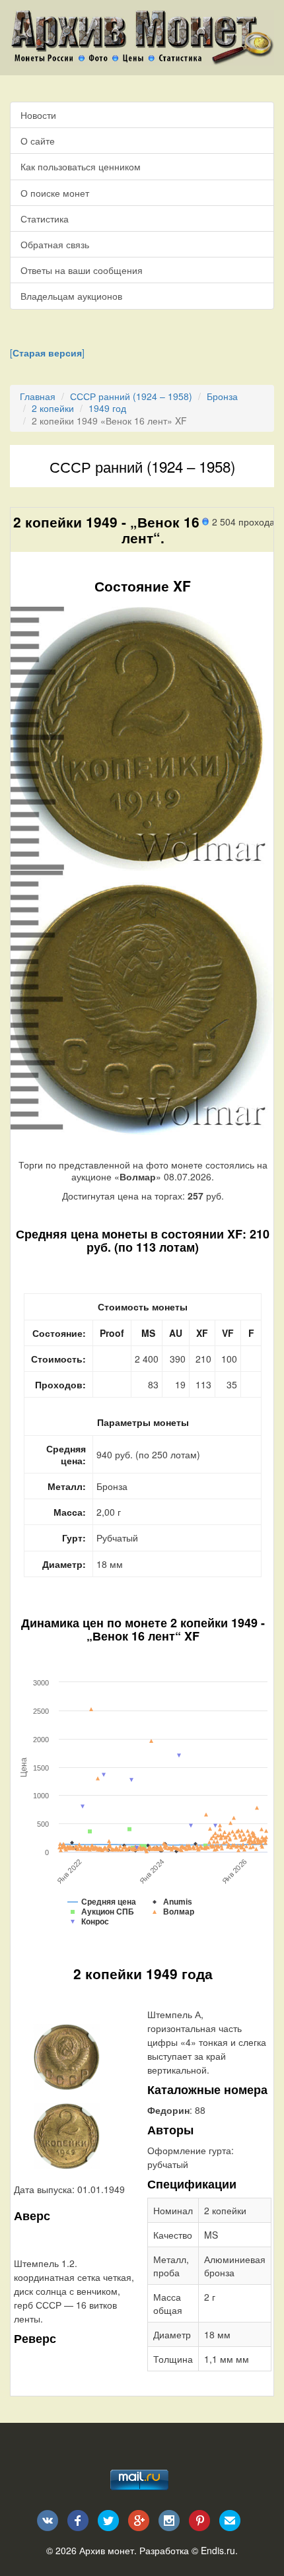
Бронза (222, 396)
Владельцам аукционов (71, 296)
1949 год (107, 408)
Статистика (45, 219)
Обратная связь (55, 244)
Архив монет (107, 2550)
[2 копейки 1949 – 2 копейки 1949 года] (67, 2056)
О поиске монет (55, 193)
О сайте (38, 141)
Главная (38, 396)
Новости (38, 115)
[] (47, 353)
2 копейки (53, 408)
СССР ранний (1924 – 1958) (131, 396)
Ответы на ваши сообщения (82, 270)
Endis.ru (218, 2550)
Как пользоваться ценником (81, 166)
